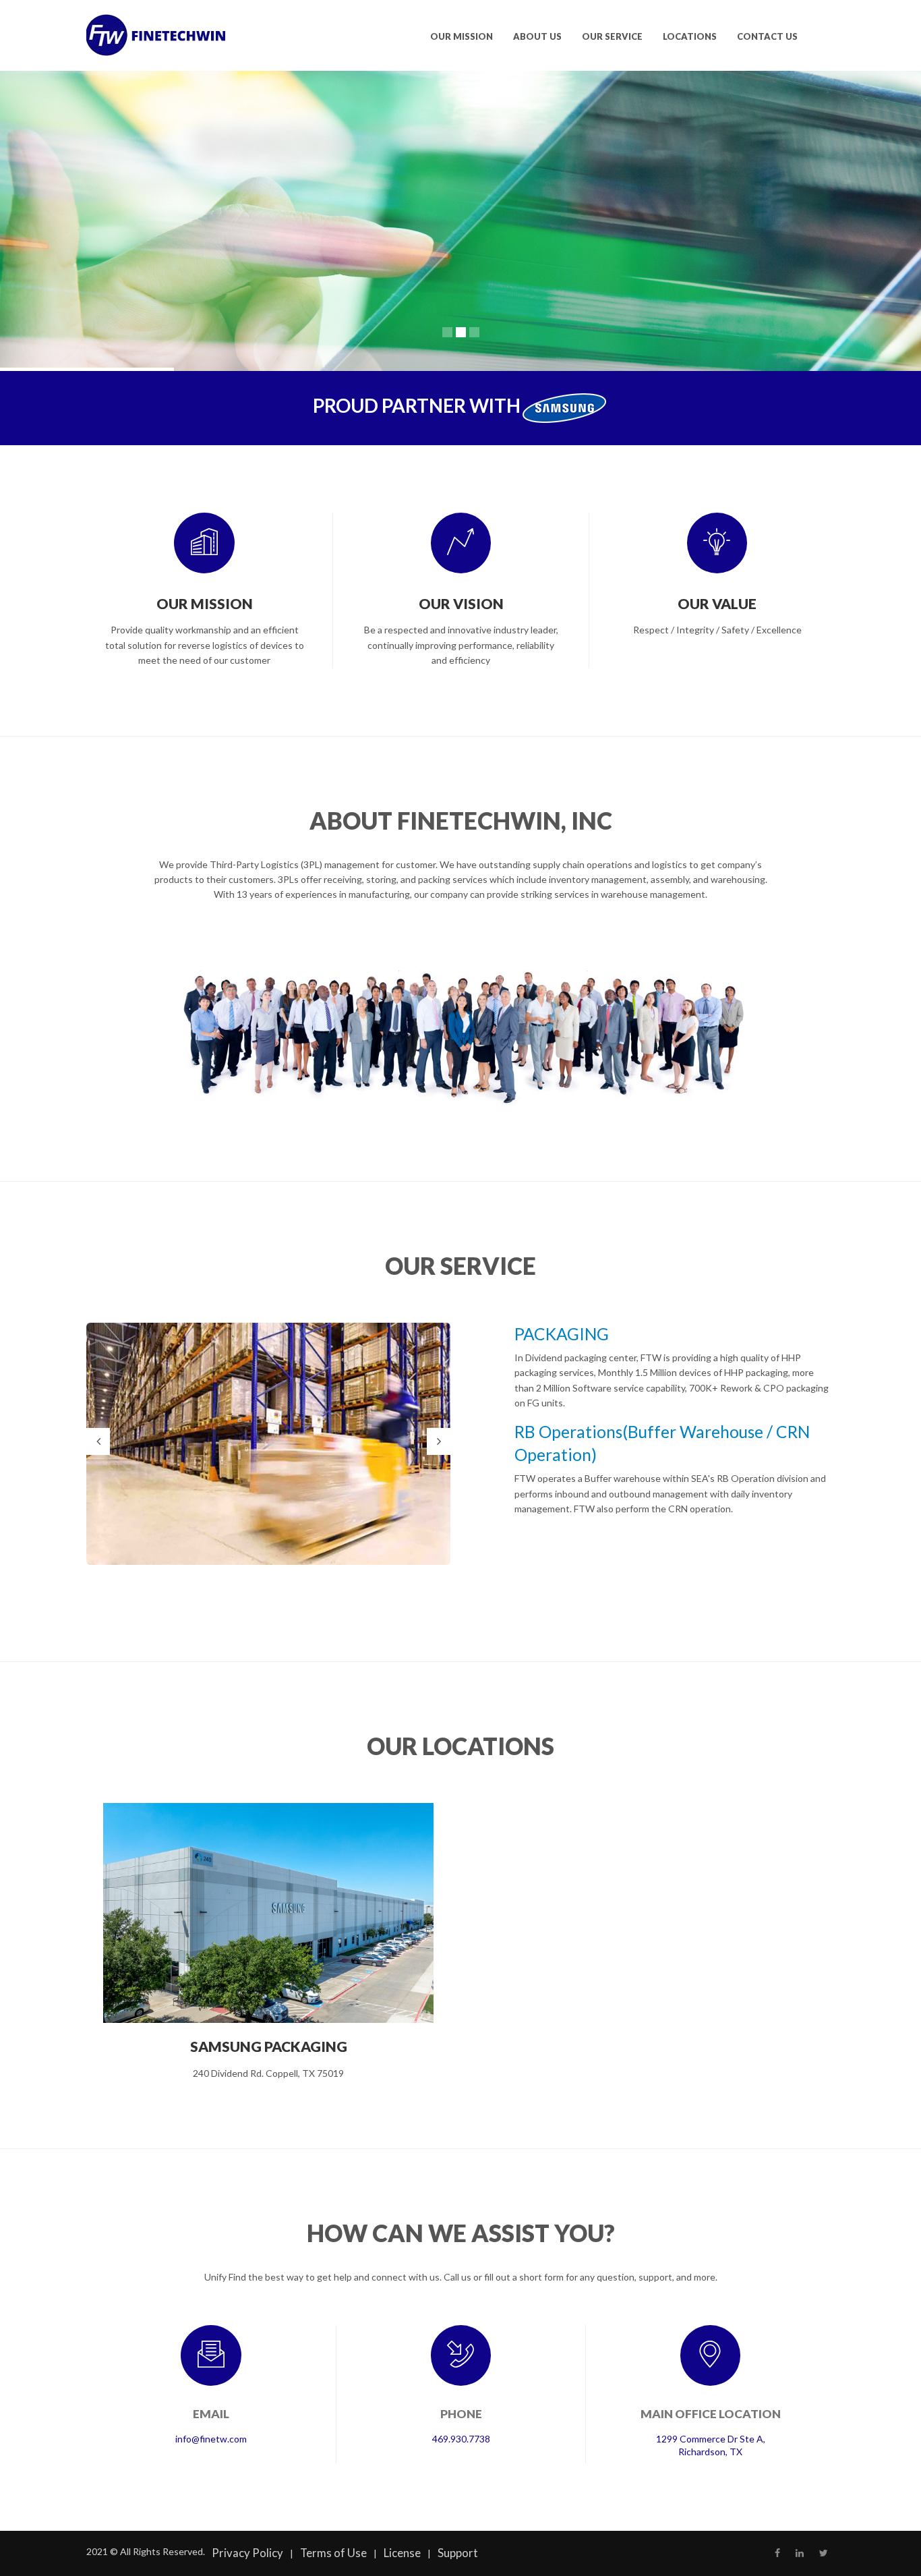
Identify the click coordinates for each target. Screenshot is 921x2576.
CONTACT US (767, 36)
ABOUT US (537, 36)
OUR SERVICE (612, 36)
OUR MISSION (462, 36)
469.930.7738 (461, 2439)
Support (458, 2553)
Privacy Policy (247, 2553)
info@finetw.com (211, 2439)
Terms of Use (333, 2553)
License (402, 2553)
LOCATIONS (690, 36)
